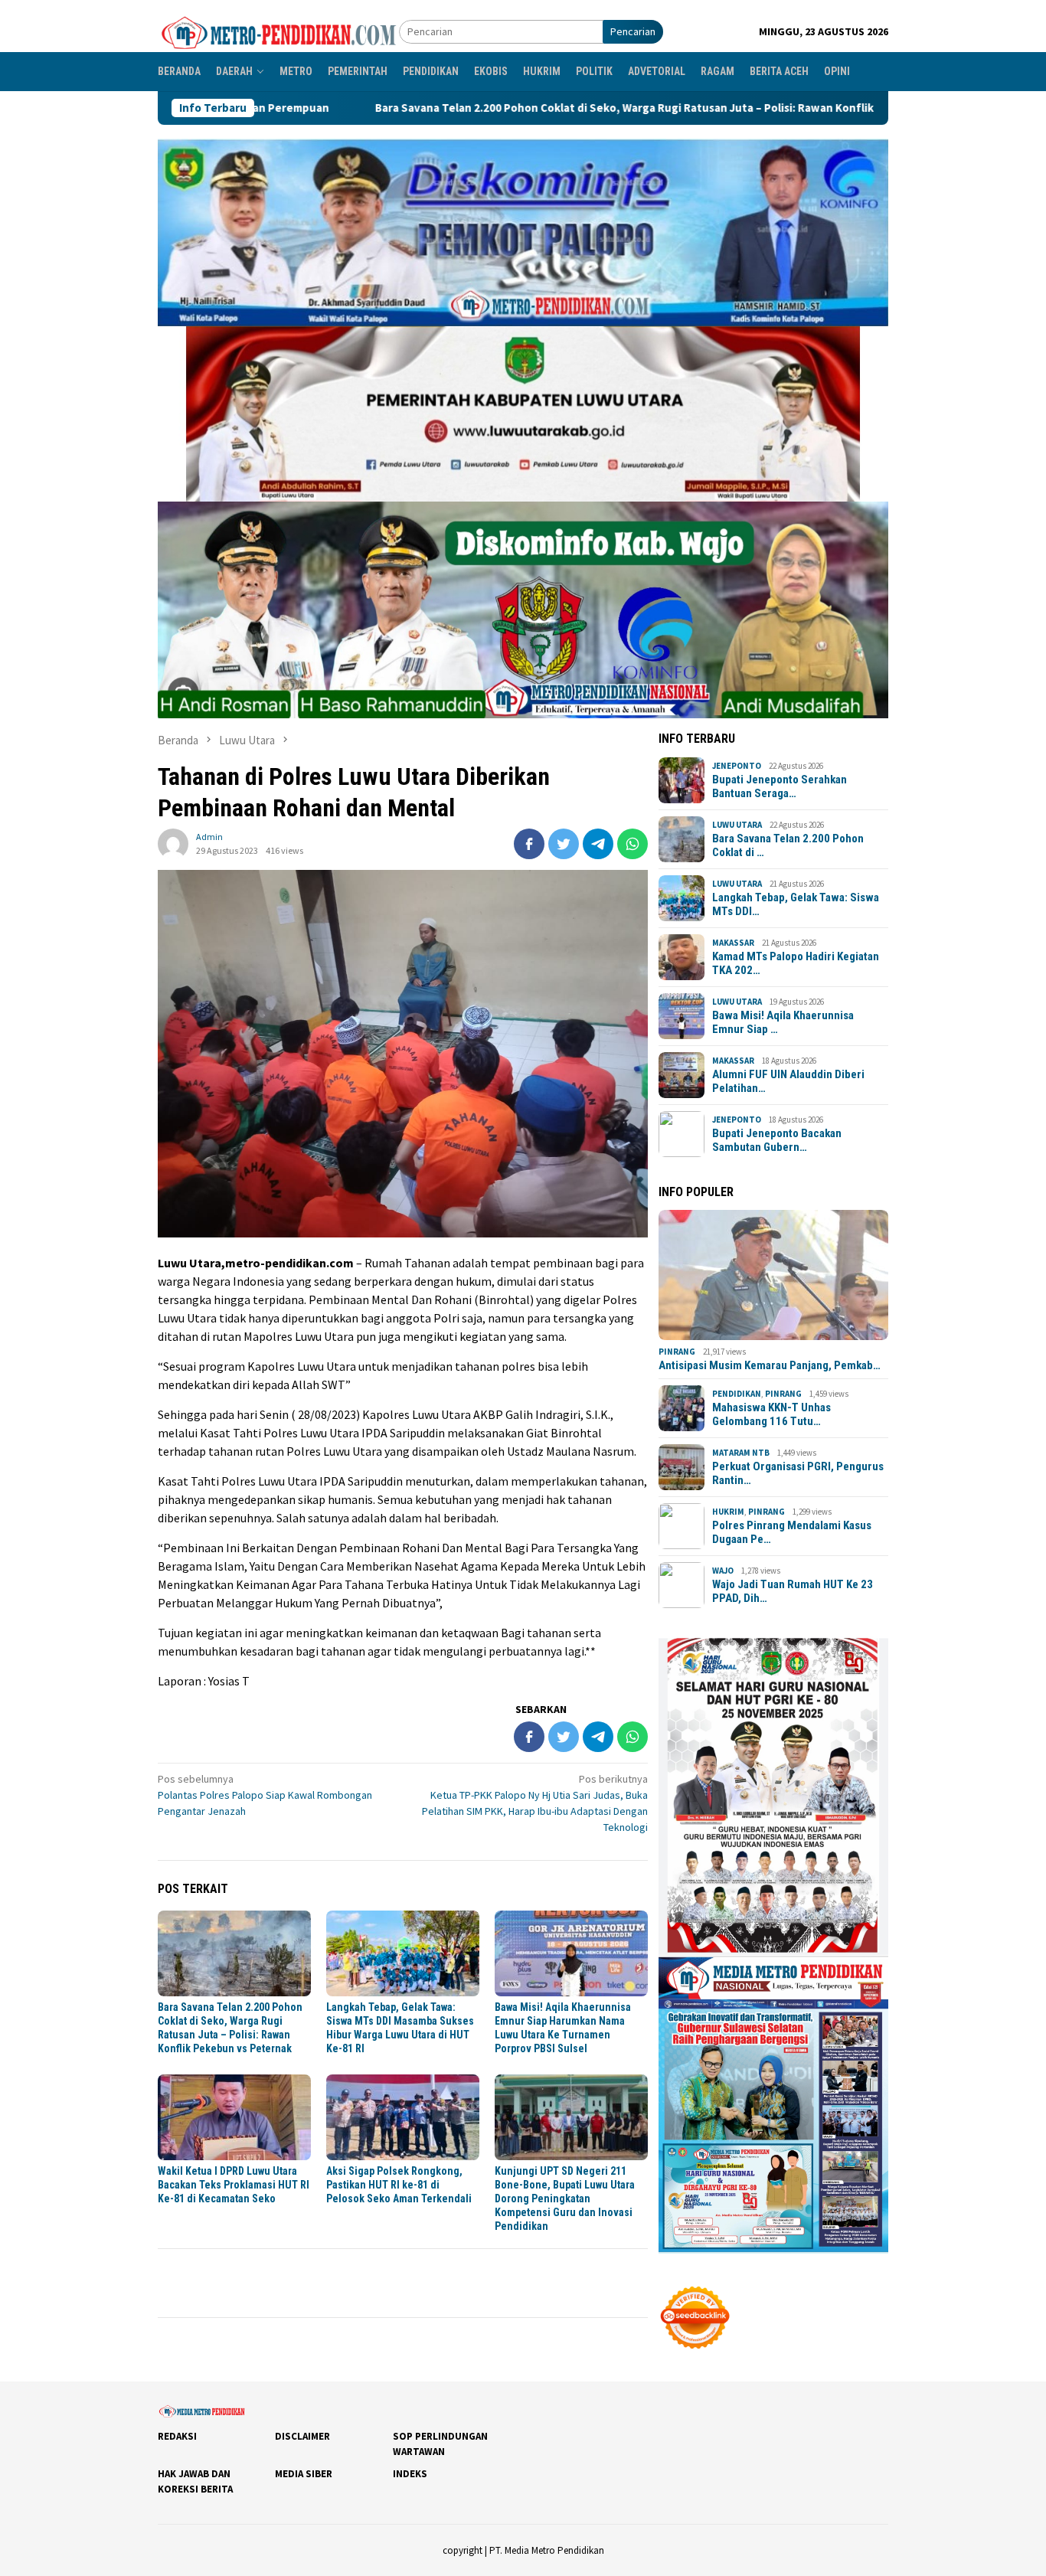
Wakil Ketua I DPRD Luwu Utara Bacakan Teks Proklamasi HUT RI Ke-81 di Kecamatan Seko (234, 2185)
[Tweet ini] (564, 844)
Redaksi (177, 2436)
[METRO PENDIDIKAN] (278, 31)
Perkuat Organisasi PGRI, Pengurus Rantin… (798, 1473)
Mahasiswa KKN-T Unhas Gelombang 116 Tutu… (771, 1414)
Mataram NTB (741, 1453)
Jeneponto (737, 766)
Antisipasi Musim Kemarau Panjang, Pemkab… (770, 1365)
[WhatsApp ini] (633, 844)
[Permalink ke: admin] (173, 842)
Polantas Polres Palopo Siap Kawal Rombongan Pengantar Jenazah (265, 1795)
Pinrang (677, 1352)
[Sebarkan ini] (529, 844)
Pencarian (633, 31)
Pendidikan (737, 1394)
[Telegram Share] (598, 844)
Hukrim (728, 1512)
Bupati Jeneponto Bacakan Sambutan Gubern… (777, 1140)
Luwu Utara (737, 825)
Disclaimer (302, 2436)
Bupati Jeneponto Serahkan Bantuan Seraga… (780, 786)
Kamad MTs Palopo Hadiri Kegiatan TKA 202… (796, 963)
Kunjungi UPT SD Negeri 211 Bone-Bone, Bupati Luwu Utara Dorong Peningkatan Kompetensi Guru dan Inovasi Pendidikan (565, 2198)
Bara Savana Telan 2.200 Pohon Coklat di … (788, 845)
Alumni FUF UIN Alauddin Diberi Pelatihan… (788, 1081)
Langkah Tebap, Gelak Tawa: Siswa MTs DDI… (796, 904)
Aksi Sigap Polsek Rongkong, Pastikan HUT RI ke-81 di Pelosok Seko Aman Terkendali (399, 2185)
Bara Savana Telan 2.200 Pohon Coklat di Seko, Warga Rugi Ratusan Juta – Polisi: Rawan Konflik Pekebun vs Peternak (501, 108)
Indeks (410, 2474)
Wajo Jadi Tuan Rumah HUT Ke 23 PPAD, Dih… (793, 1591)
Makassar (733, 943)
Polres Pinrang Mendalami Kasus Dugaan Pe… (792, 1532)
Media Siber (304, 2474)
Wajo (723, 1571)
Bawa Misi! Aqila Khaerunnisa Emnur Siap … (783, 1022)
